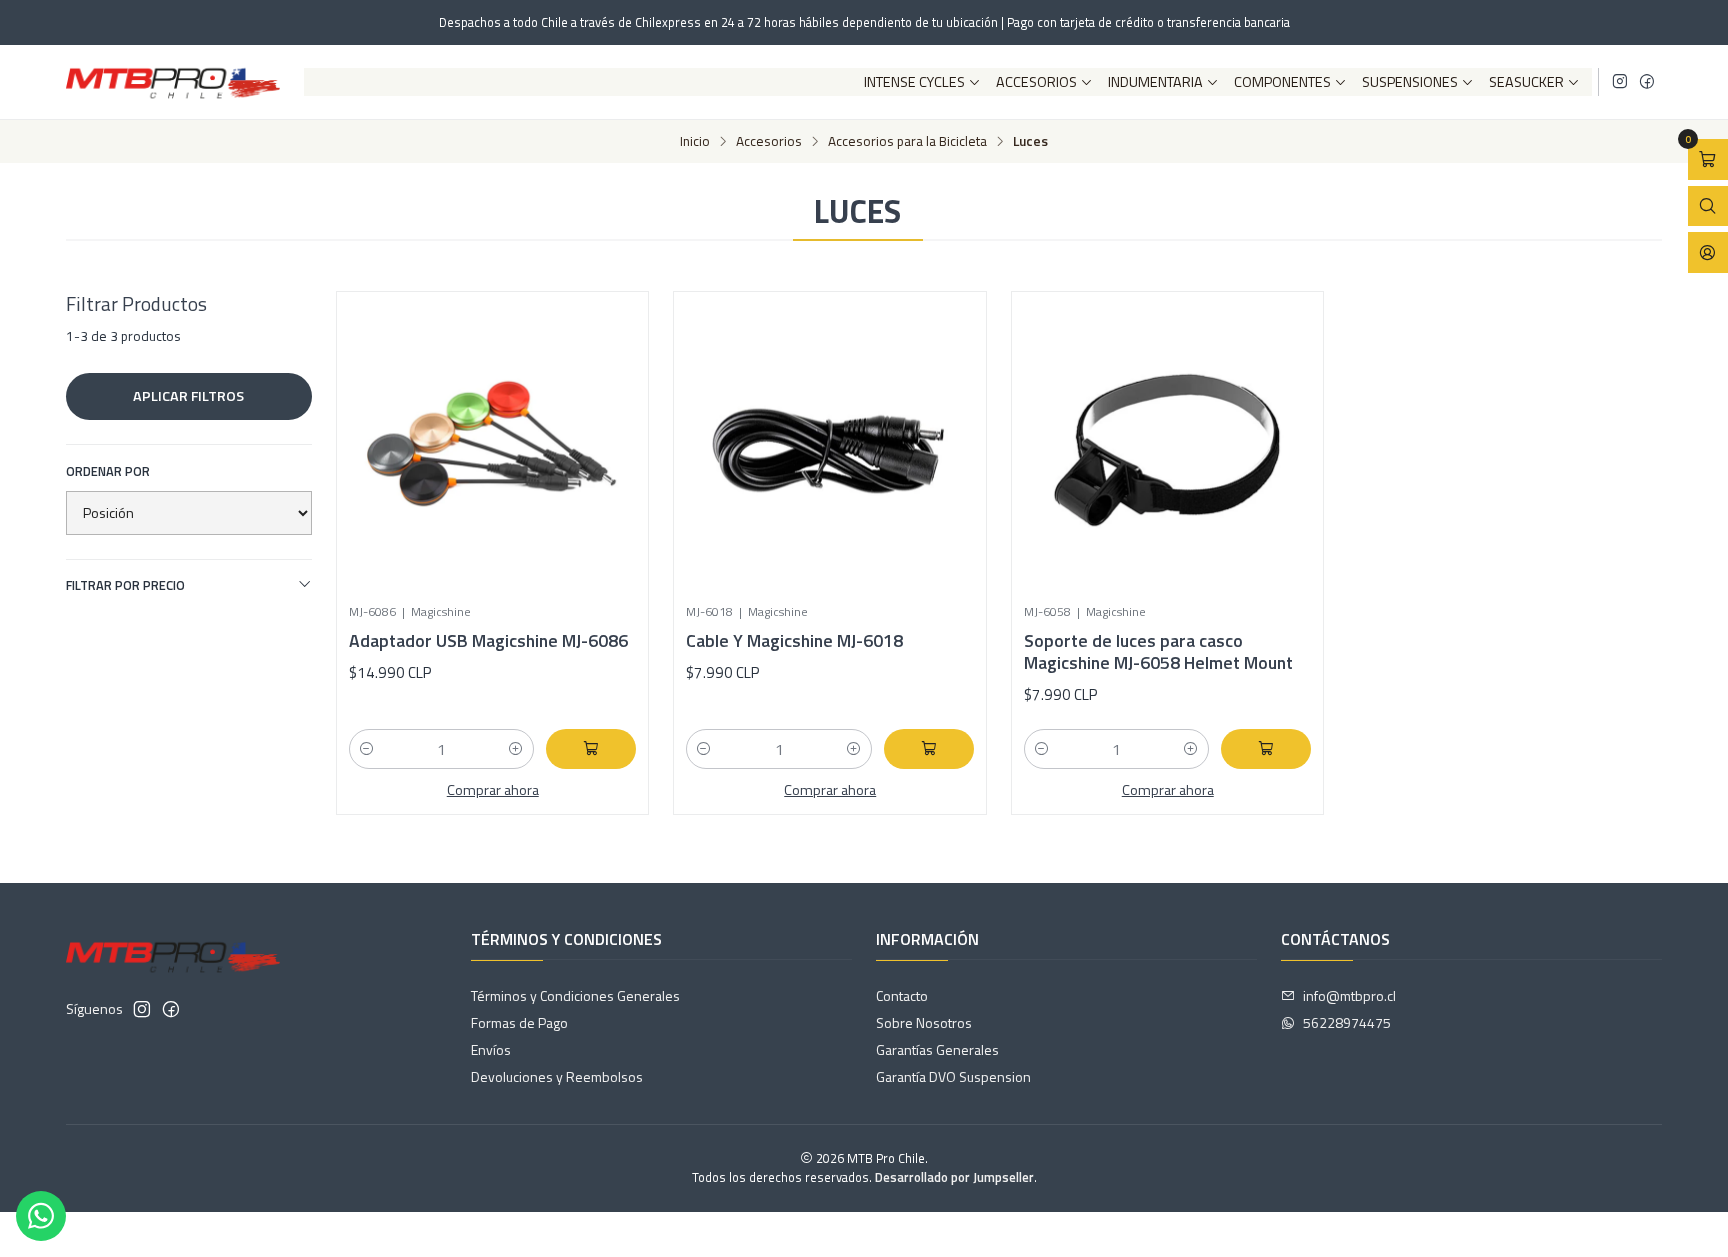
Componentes (1282, 82)
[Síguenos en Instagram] (1620, 82)
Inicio (695, 142)
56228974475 (1347, 1022)
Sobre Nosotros (924, 1022)
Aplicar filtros (188, 396)
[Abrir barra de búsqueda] (1708, 206)
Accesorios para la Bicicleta (907, 142)
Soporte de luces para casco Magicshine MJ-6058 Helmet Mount (1158, 652)
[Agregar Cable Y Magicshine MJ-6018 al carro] (929, 749)
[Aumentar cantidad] (516, 749)
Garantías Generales (937, 1049)
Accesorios (1036, 82)
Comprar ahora (493, 790)
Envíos (491, 1049)
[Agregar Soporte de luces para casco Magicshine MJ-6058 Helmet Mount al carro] (1266, 749)
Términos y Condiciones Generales (575, 995)
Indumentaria (1155, 82)
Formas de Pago (519, 1022)
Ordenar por (108, 471)
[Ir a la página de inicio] (173, 82)
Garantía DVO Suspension (953, 1076)
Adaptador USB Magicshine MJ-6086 (488, 641)
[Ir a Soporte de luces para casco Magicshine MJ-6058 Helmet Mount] (1168, 448)
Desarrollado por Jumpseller (954, 1177)
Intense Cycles (914, 82)
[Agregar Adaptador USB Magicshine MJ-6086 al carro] (591, 749)
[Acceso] (1708, 252)
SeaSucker (1526, 82)
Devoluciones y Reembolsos (557, 1076)
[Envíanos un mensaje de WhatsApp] (41, 1216)
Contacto (902, 995)
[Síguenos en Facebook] (1647, 82)
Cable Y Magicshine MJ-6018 (794, 641)
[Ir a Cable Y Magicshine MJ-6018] (830, 448)
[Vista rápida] (600, 441)
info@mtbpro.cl (1349, 995)
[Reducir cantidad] (367, 749)
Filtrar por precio (125, 585)
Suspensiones (1410, 82)
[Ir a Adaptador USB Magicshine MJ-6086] (493, 448)
